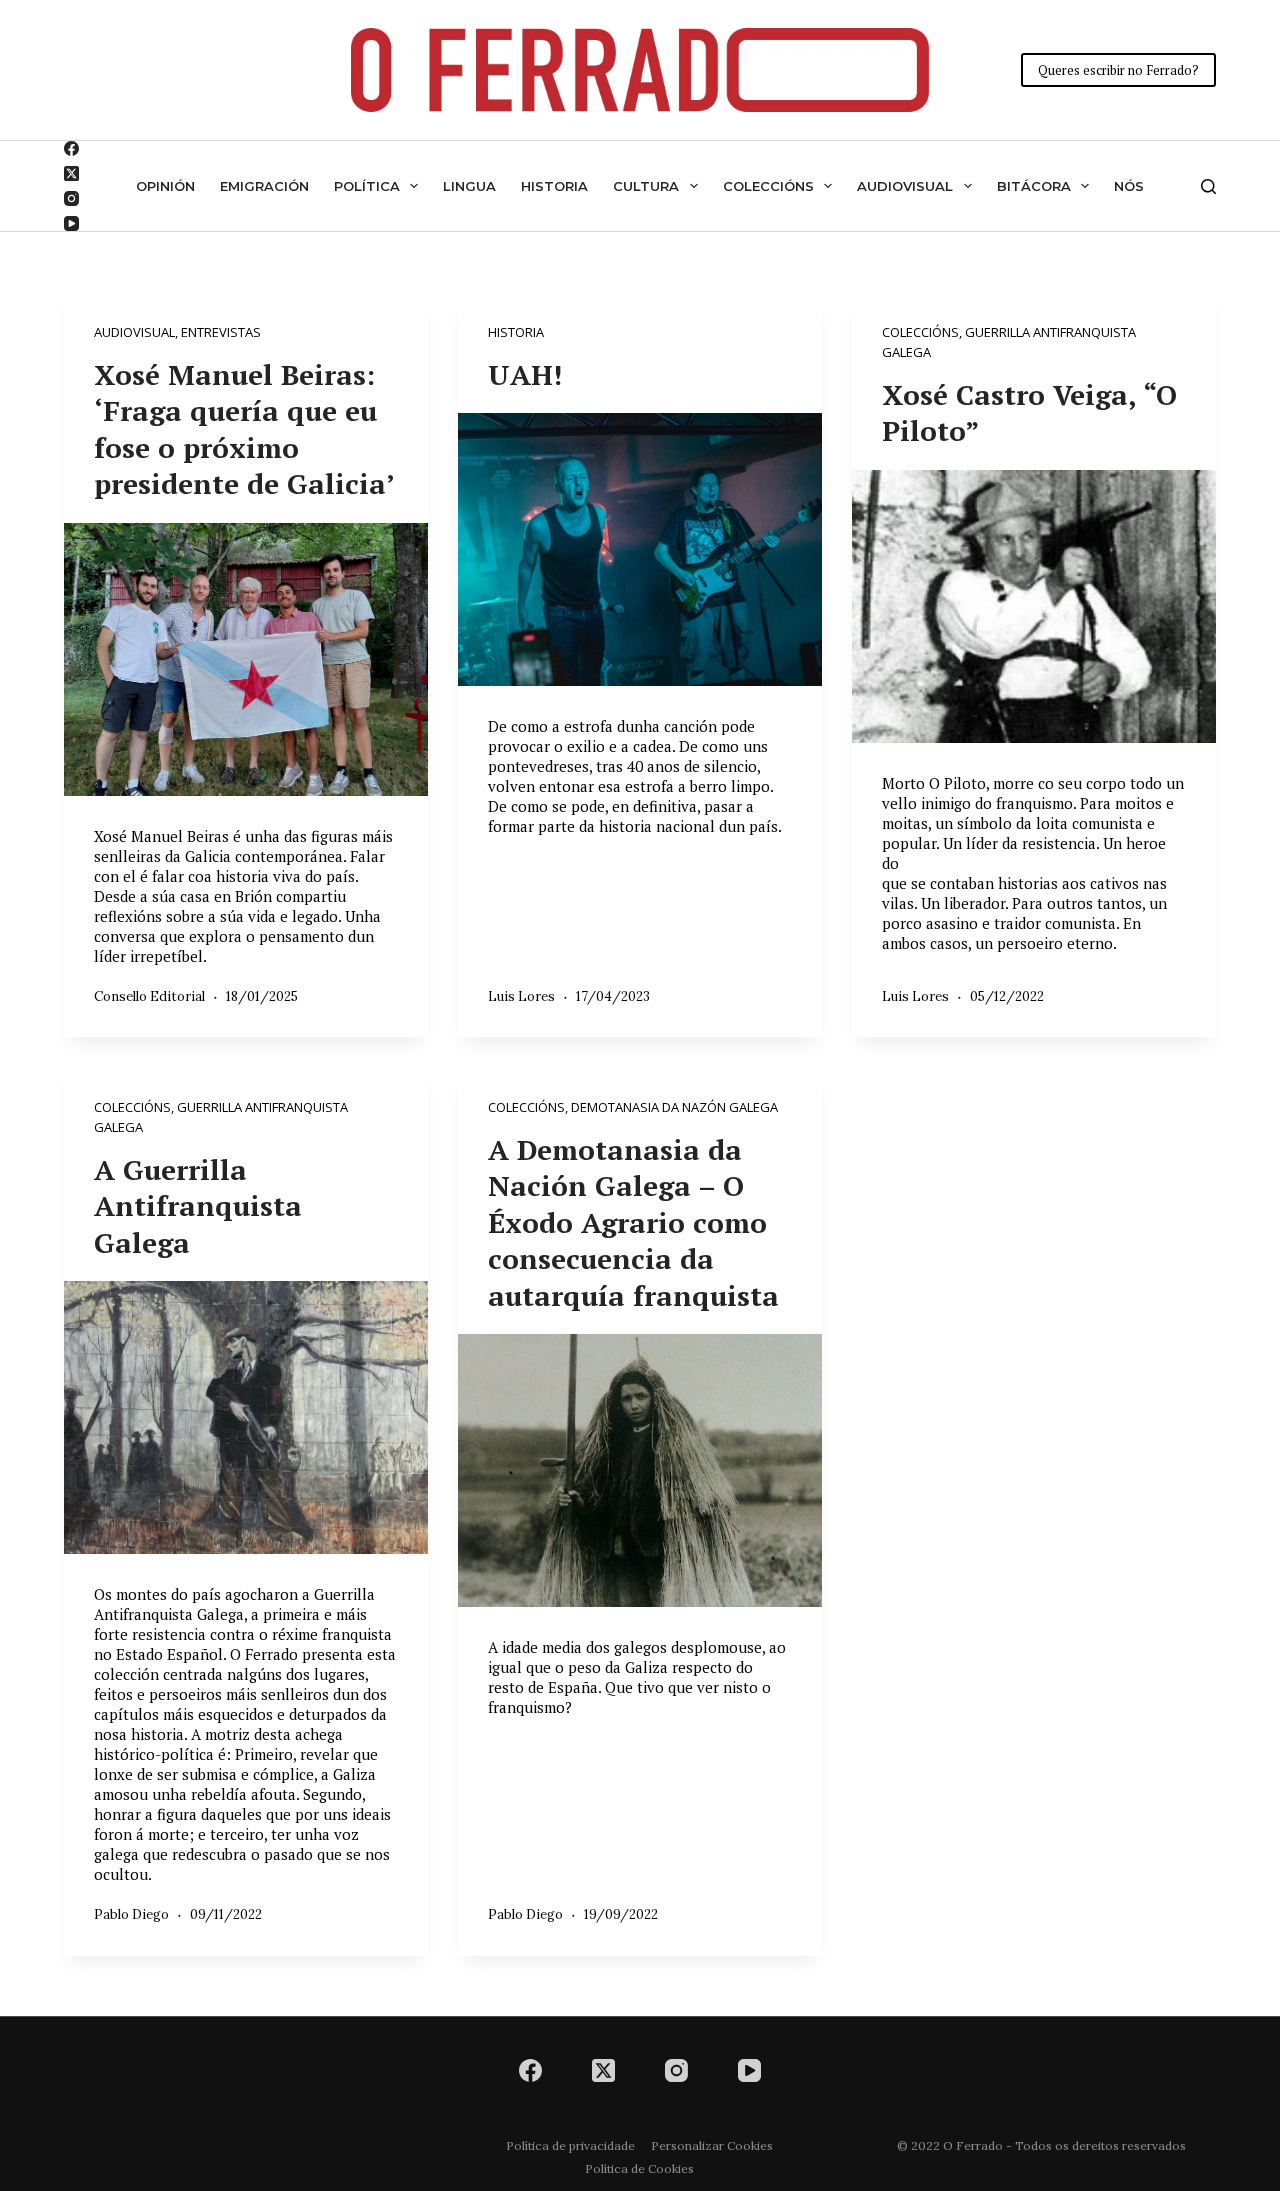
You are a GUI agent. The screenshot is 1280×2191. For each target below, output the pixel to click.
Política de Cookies (639, 2168)
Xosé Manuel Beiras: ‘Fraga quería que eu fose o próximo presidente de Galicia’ (244, 429)
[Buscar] (1208, 186)
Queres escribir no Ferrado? (1118, 70)
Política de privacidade (570, 2145)
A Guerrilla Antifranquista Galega (198, 1206)
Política (367, 186)
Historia (554, 186)
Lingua (469, 186)
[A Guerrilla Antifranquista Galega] (246, 1417)
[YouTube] (71, 223)
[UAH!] (640, 549)
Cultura (646, 186)
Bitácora (1034, 186)
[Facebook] (71, 148)
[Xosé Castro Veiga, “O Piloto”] (1034, 606)
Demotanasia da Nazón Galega (674, 1107)
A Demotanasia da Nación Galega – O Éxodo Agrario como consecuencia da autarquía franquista (633, 1222)
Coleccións (768, 186)
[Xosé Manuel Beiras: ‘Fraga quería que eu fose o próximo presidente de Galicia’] (246, 659)
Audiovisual (905, 186)
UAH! (525, 374)
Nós (1129, 186)
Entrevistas (221, 332)
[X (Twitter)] (71, 173)
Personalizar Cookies (712, 2145)
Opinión (165, 186)
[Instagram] (71, 198)
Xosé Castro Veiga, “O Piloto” (1029, 412)
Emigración (264, 186)
